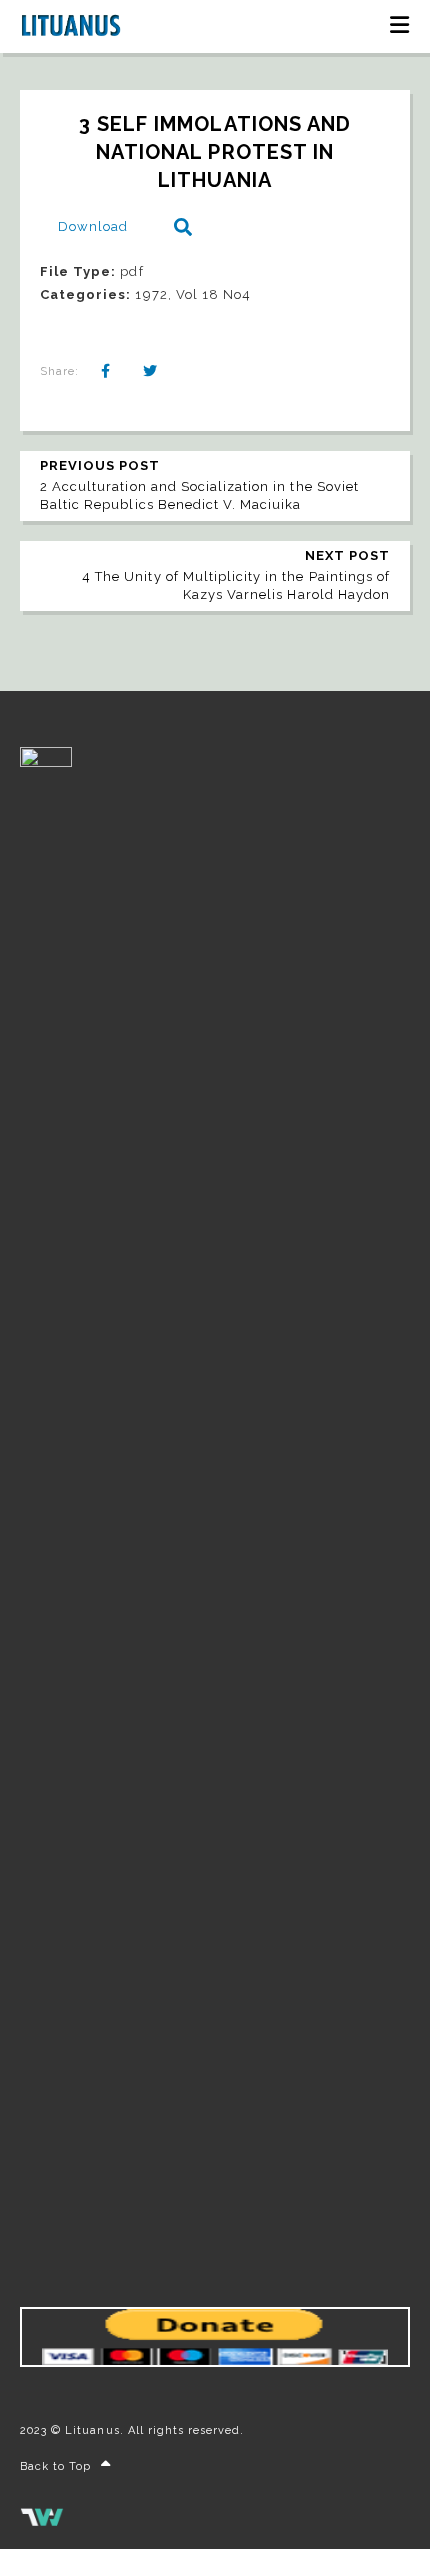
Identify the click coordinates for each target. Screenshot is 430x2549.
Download (93, 226)
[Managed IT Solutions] (42, 2522)
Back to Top (55, 2466)
